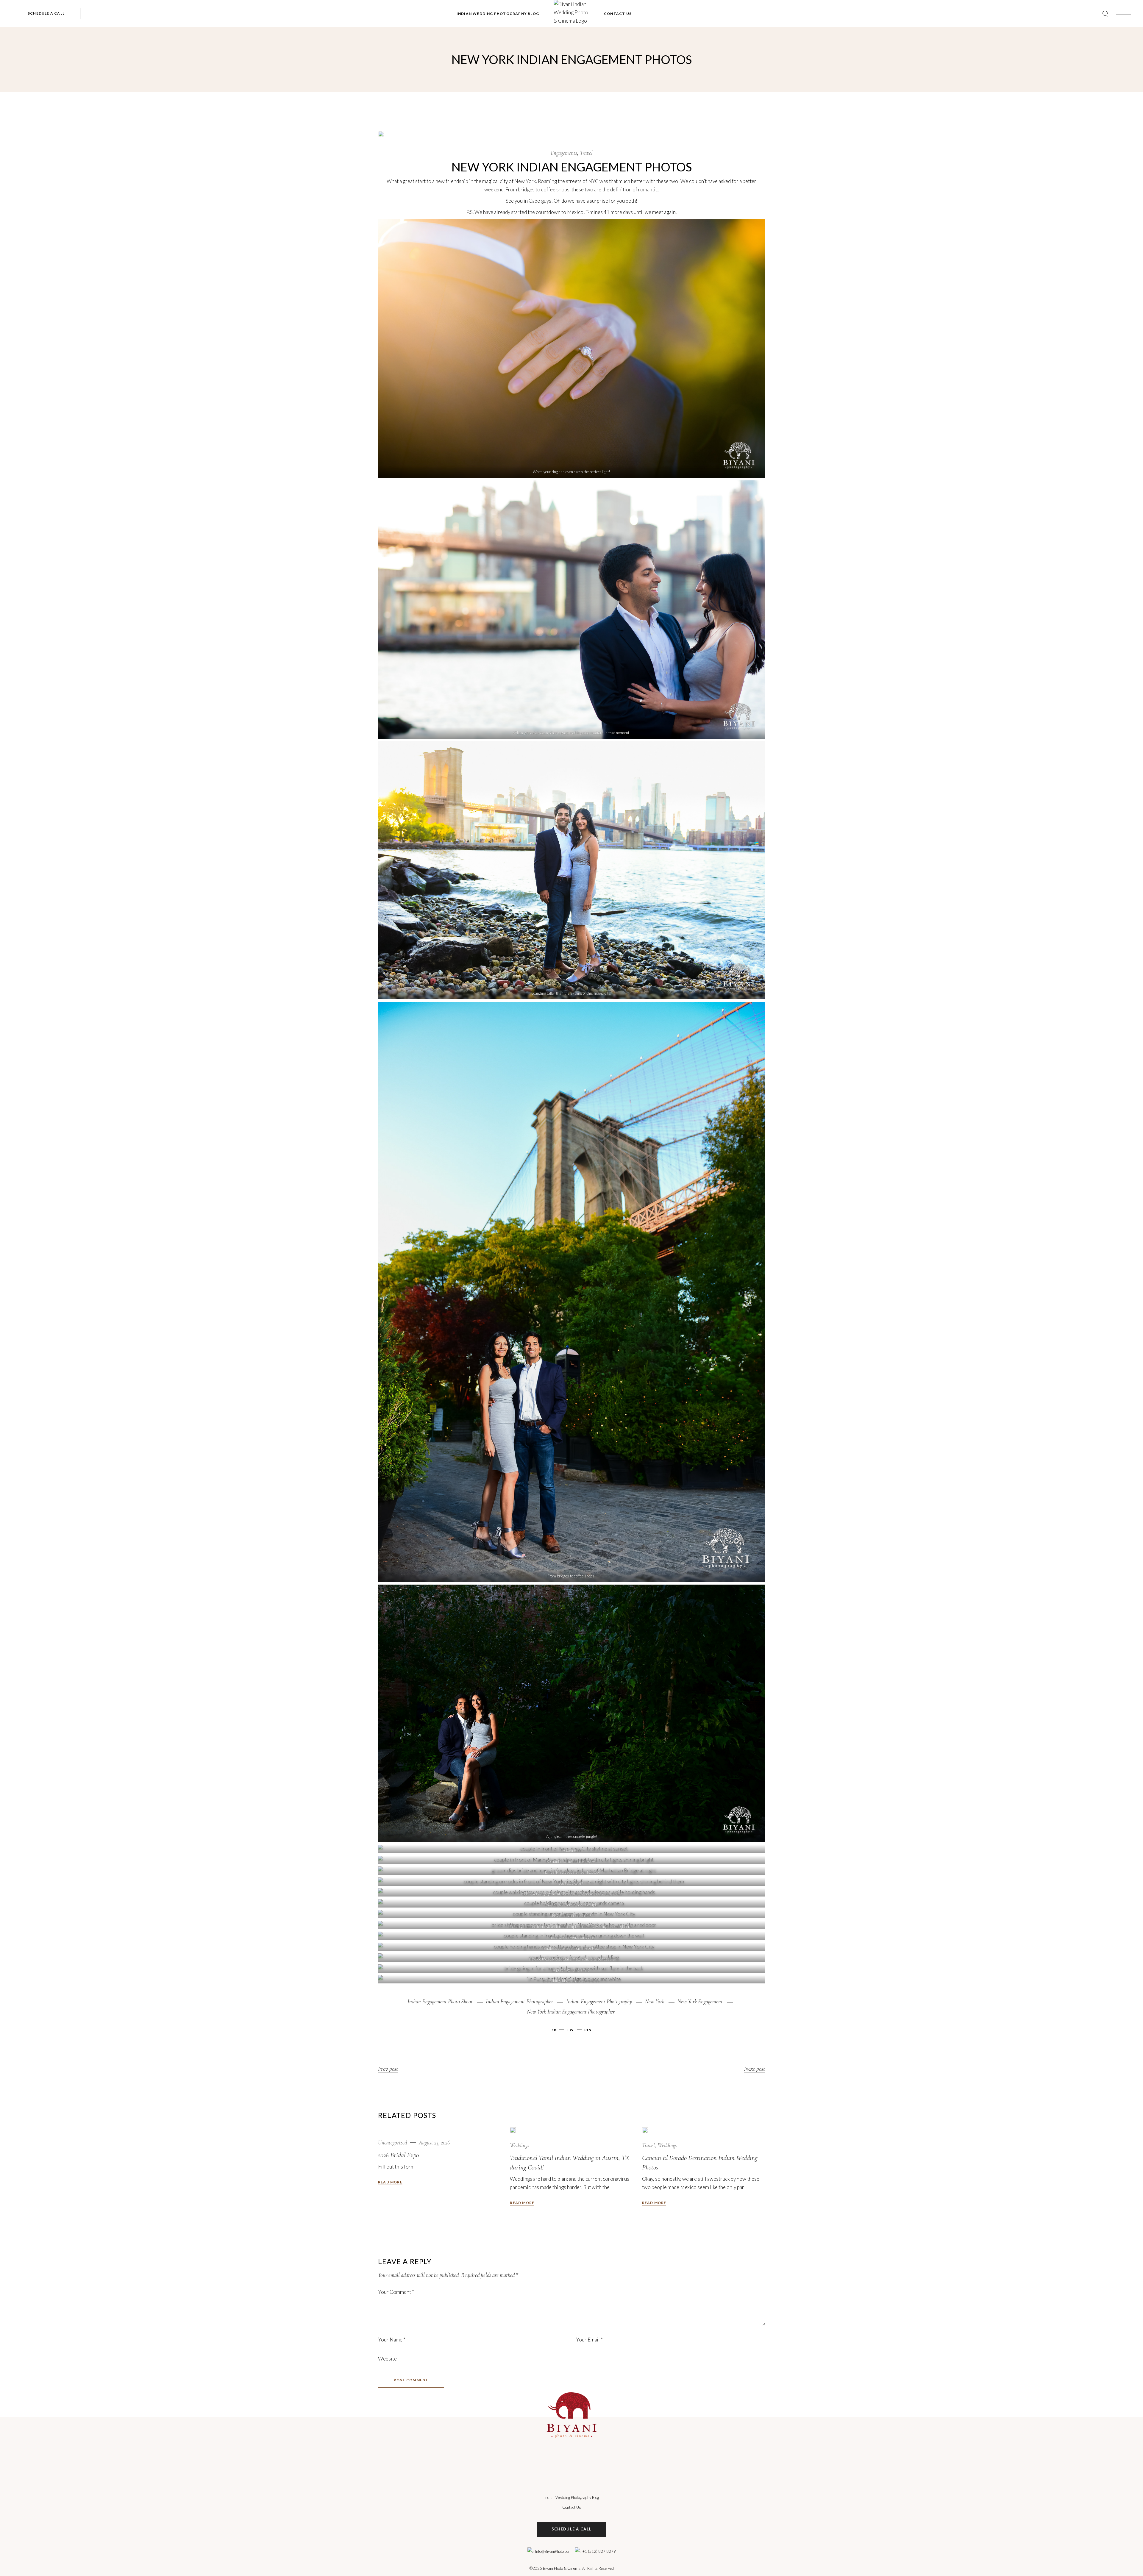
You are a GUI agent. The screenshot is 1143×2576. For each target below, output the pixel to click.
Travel (586, 153)
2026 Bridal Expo (398, 2155)
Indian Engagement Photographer (519, 2001)
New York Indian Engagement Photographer (571, 2012)
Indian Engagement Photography (599, 2001)
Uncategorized (392, 2142)
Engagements (564, 153)
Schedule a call (572, 2529)
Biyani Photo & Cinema (562, 2568)
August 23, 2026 (434, 2142)
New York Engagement (700, 2001)
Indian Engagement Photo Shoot (440, 2001)
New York (655, 2001)
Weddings (520, 2145)
